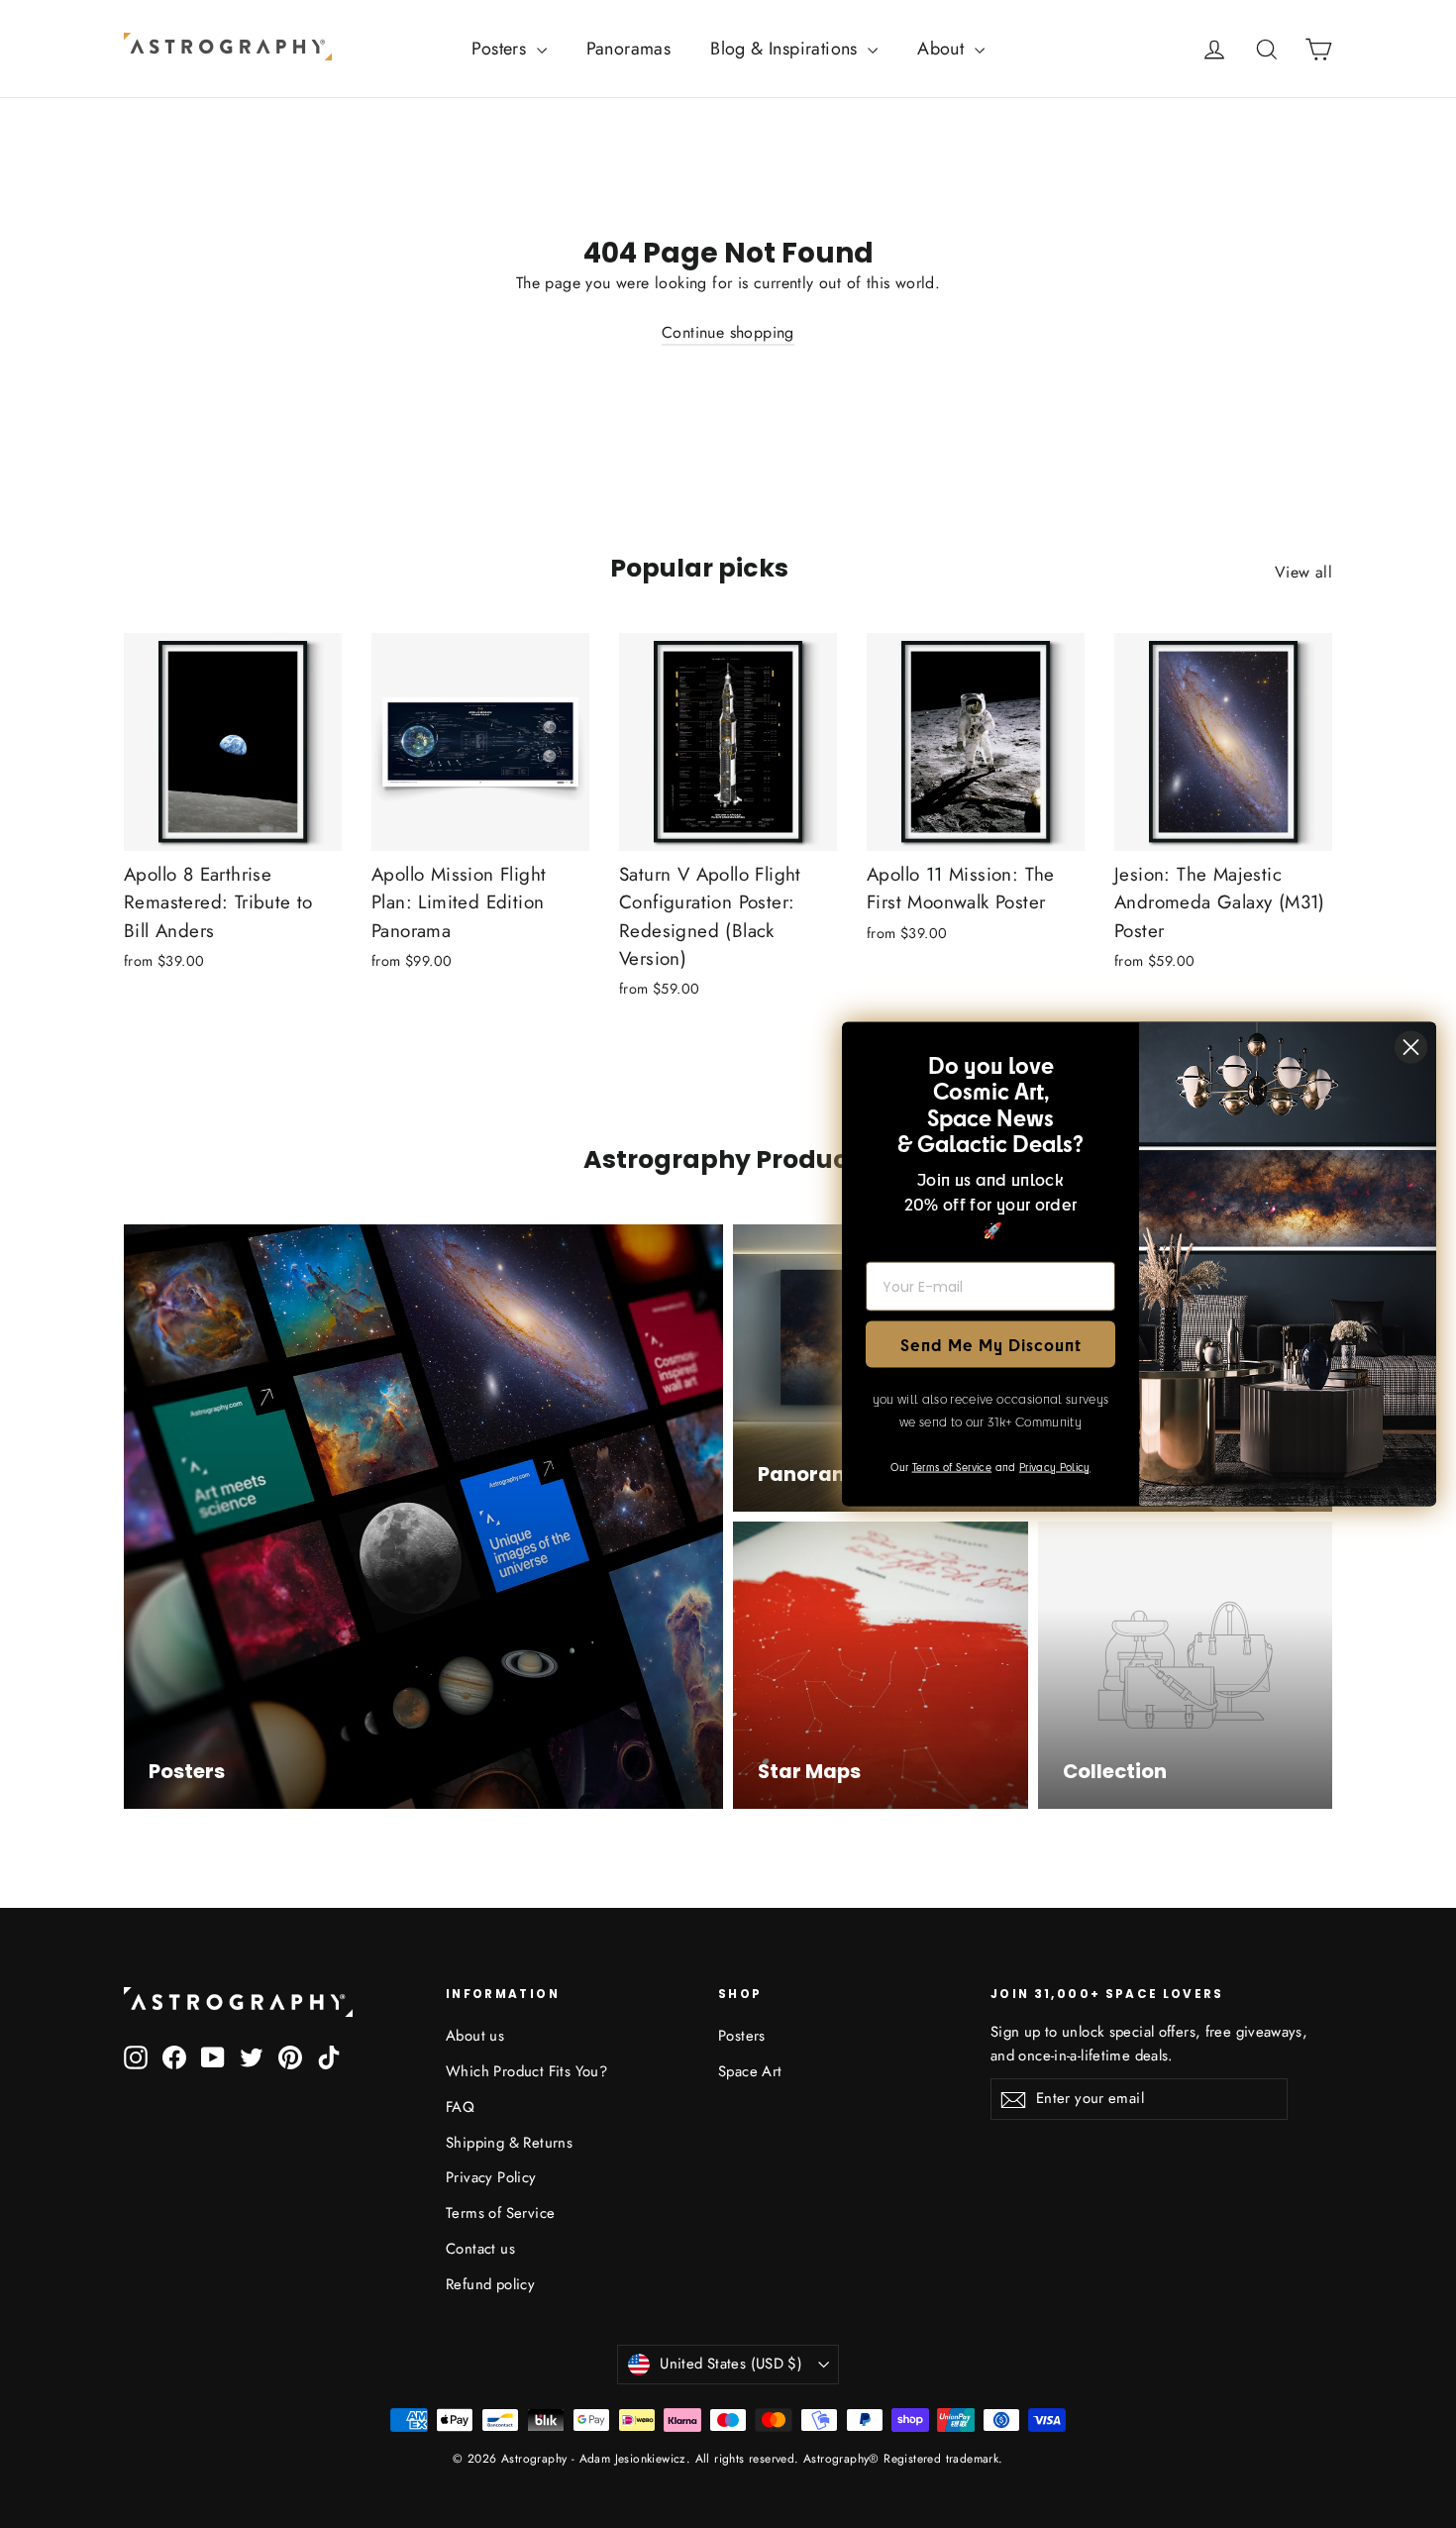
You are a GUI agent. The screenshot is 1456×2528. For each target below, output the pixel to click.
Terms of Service (500, 2213)
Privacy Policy (491, 2177)
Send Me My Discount (991, 1344)
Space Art (750, 2071)
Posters (501, 49)
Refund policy (490, 2284)
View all (1303, 572)
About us (475, 2036)
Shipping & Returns (509, 2143)
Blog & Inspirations (786, 49)
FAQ (460, 2107)
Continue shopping (728, 332)
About (943, 49)
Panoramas (629, 49)
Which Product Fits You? (526, 2071)
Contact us (480, 2249)
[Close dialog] (1411, 1048)
